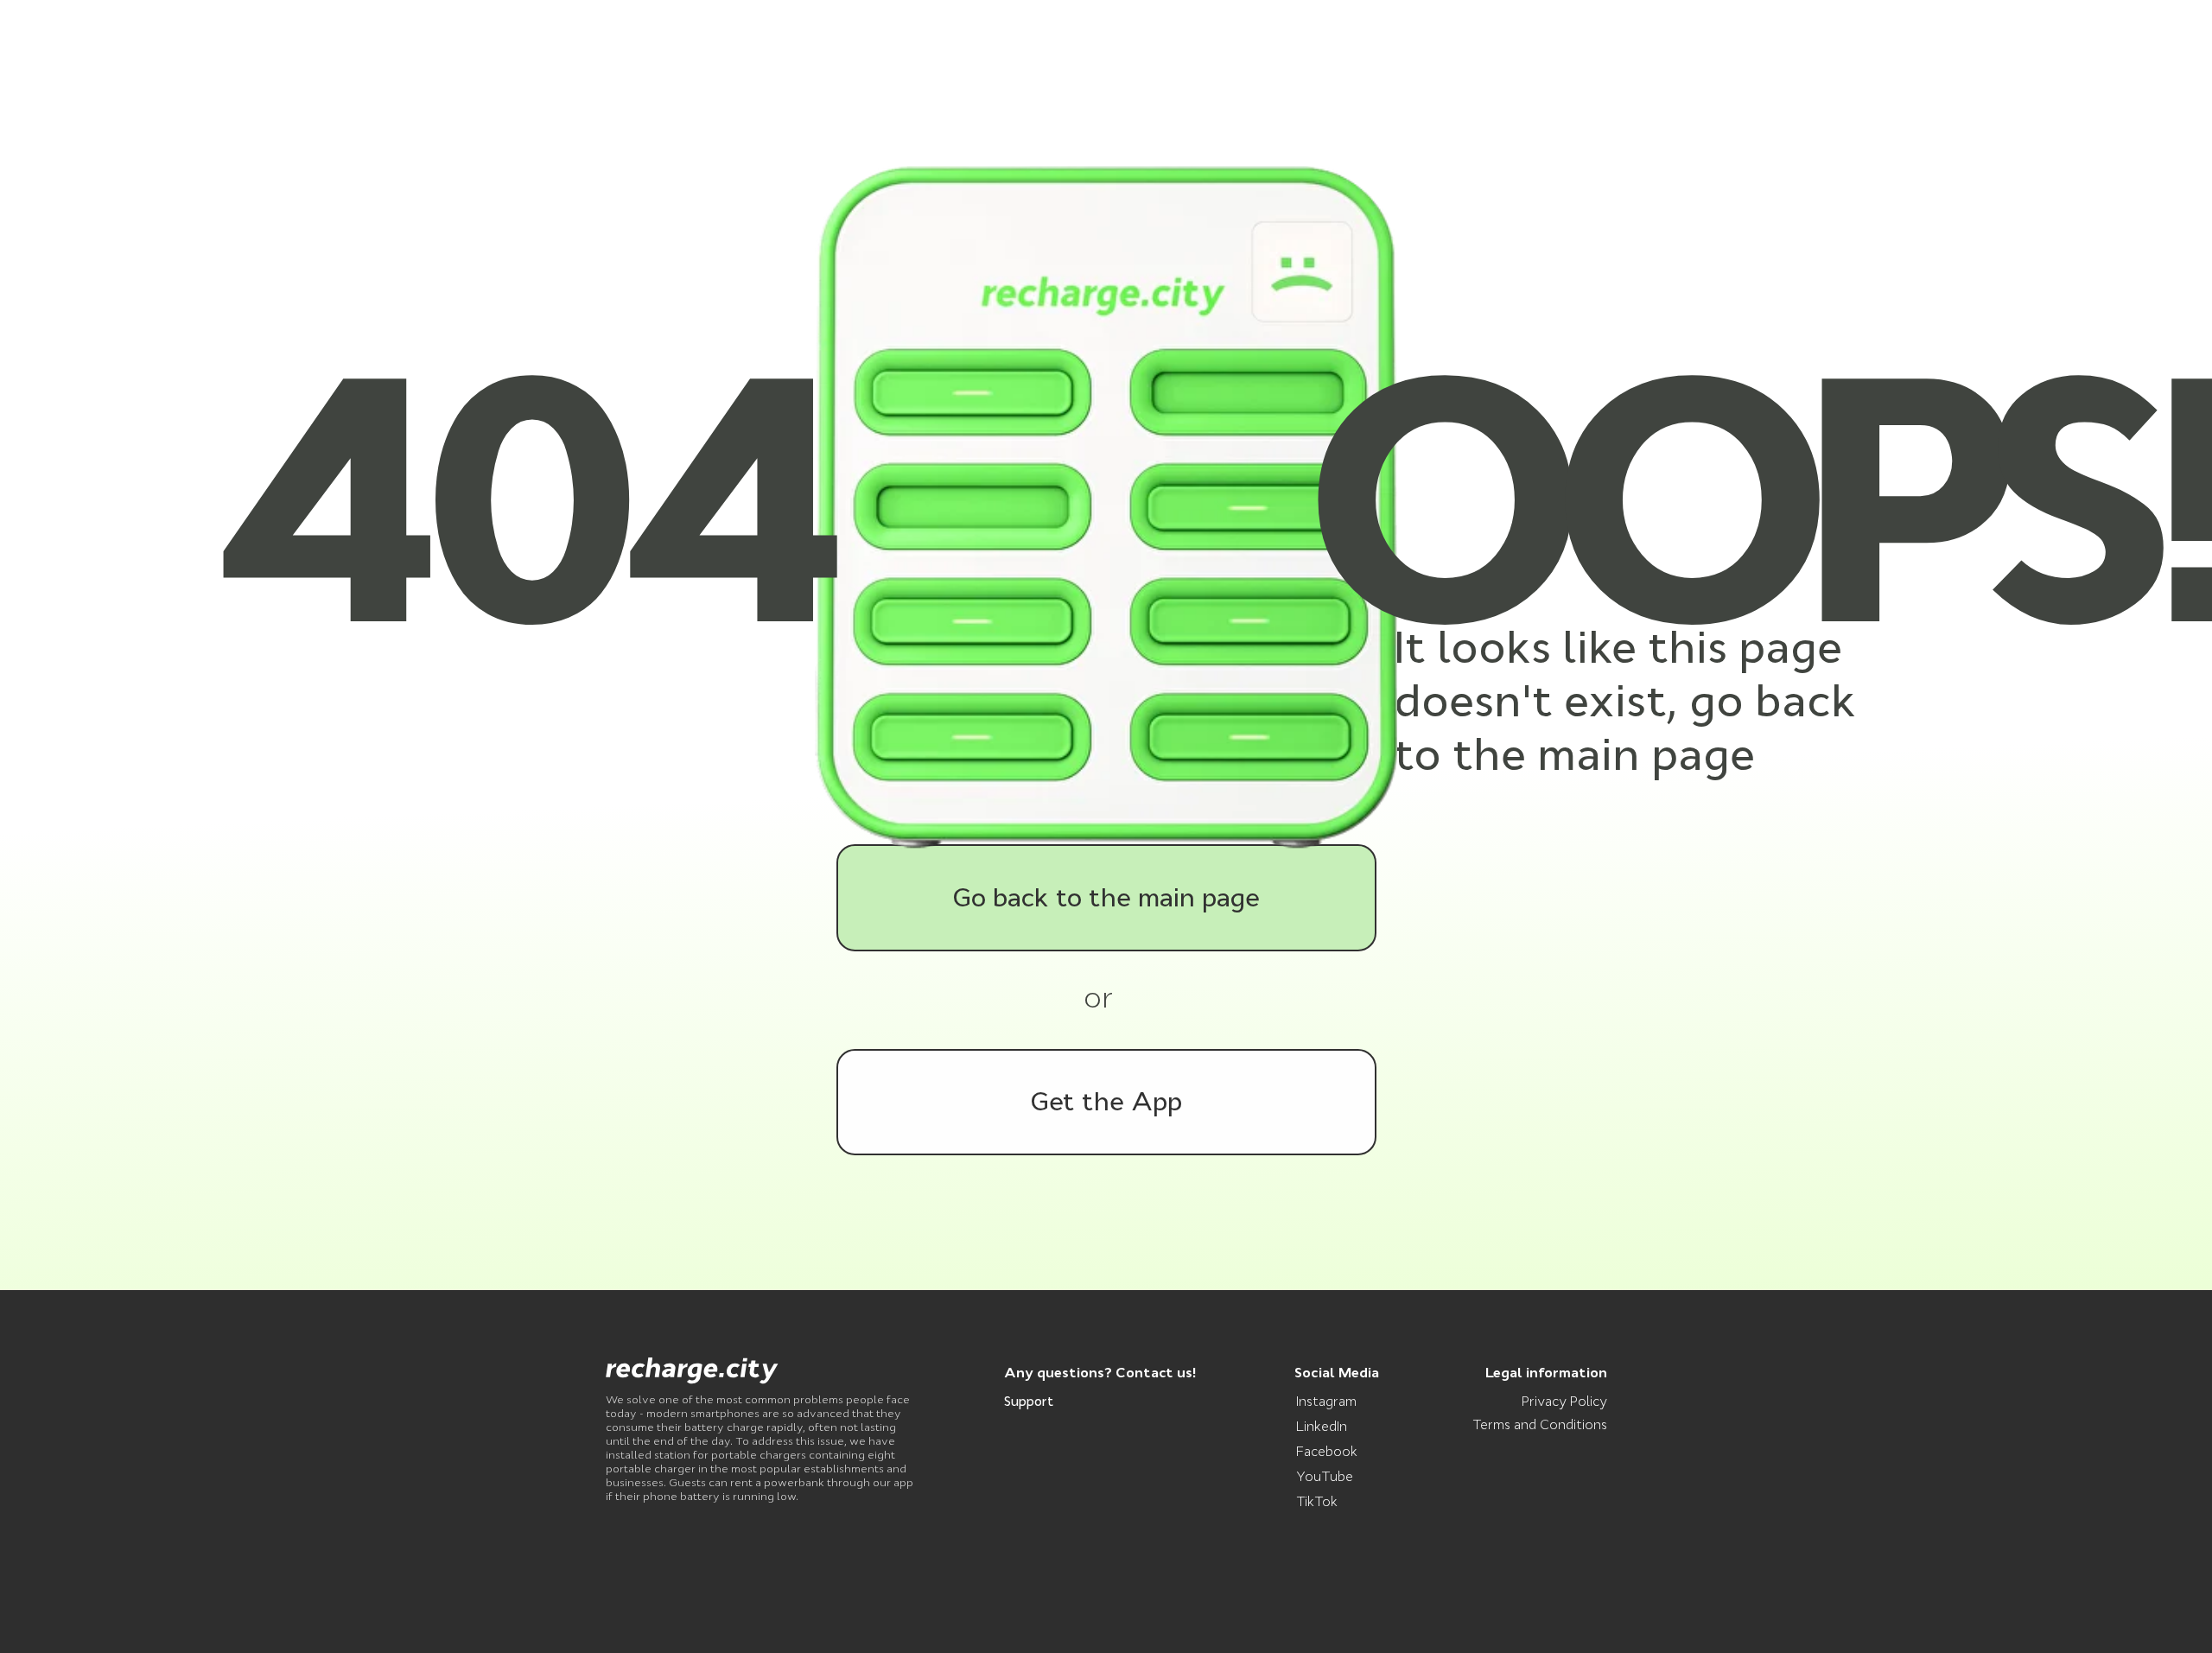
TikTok (1317, 1501)
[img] (693, 1370)
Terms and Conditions (1540, 1424)
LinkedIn (1322, 1426)
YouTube (1325, 1476)
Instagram (1326, 1401)
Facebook (1327, 1451)
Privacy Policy (1564, 1401)
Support (1029, 1401)
